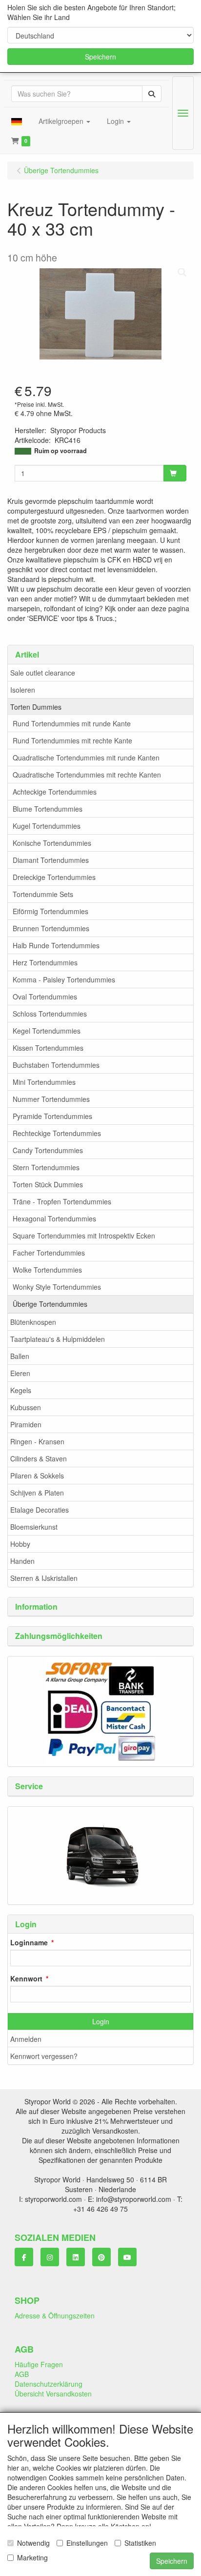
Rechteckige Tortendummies (57, 1133)
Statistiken (140, 2543)
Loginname (29, 1942)
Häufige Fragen (39, 2364)
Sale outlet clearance (43, 673)
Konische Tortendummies (52, 843)
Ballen (20, 1356)
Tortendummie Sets (43, 894)
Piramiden (26, 1424)
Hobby (20, 1544)
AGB (22, 2374)
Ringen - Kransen (37, 1441)
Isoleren (23, 690)
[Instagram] (50, 2257)
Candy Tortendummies (48, 1150)
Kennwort (26, 1978)
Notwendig (33, 2543)
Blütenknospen (33, 1322)
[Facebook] (24, 2257)
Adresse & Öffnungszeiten (55, 2316)
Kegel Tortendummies (47, 1031)
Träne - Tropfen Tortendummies (62, 1201)
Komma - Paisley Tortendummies (64, 979)
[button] (17, 121)
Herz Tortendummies (45, 962)
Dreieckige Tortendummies (54, 877)
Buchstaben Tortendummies (56, 1065)
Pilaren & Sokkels (37, 1476)
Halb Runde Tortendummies (56, 945)
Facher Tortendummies (49, 1253)
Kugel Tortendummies (47, 826)
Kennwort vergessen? (44, 2056)
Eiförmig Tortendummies (50, 911)
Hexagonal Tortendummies (54, 1218)
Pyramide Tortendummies (52, 1116)
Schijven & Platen (37, 1493)
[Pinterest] (101, 2257)
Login (101, 2021)
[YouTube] (127, 2257)
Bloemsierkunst (34, 1527)
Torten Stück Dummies (48, 1184)
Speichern (100, 57)
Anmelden (26, 2039)
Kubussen (26, 1407)
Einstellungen (87, 2543)
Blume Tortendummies (48, 809)
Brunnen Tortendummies (51, 928)
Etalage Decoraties (40, 1510)
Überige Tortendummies (50, 1304)
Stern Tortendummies (46, 1167)
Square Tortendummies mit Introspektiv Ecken (84, 1236)
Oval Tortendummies (45, 997)
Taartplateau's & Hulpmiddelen (58, 1339)
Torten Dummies (36, 707)
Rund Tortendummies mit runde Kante (72, 723)
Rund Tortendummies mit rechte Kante (72, 740)
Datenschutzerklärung (49, 2384)
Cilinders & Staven (39, 1458)
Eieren (20, 1373)
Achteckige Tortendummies (55, 792)
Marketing (32, 2557)
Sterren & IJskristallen (44, 1578)
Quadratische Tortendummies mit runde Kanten (86, 758)
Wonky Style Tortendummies (57, 1287)
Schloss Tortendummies (50, 1014)
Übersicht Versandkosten (53, 2394)
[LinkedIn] (76, 2257)
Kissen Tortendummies (48, 1048)
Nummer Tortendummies (51, 1099)
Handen (22, 1561)
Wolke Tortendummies (47, 1270)
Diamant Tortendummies (51, 860)
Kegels (21, 1390)
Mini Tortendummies (44, 1082)
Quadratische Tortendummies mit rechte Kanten (87, 775)
